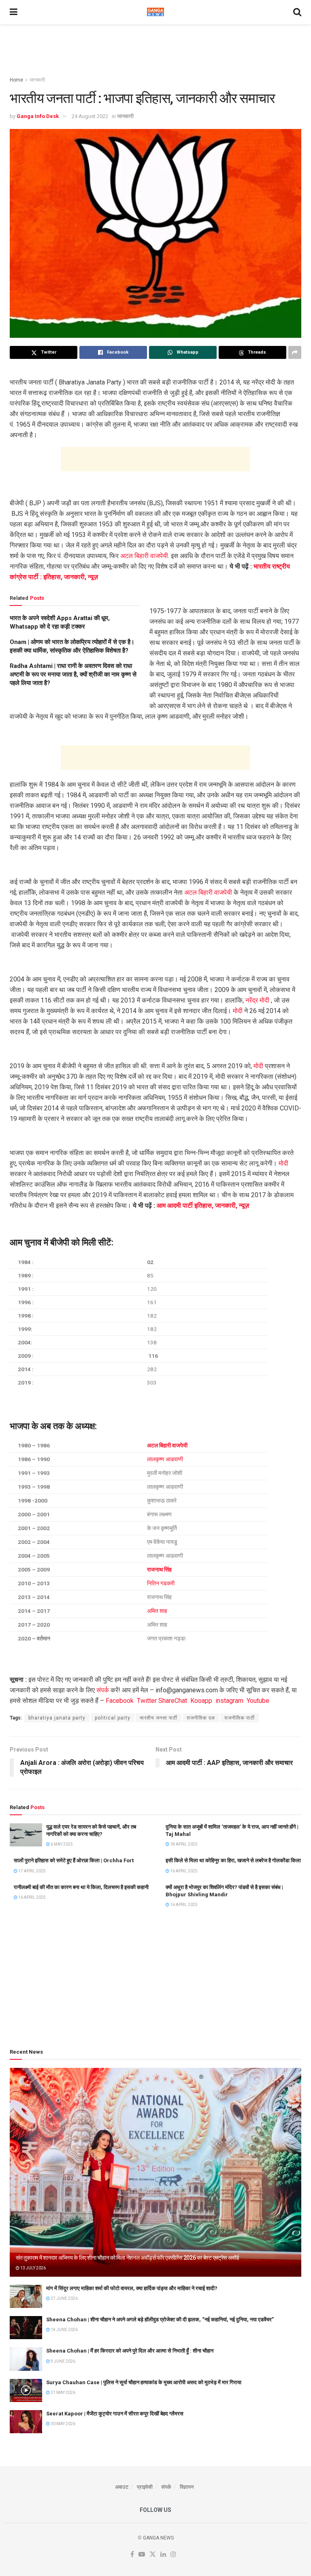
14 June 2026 (64, 2330)
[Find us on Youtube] (142, 2555)
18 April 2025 (183, 1844)
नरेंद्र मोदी (257, 1000)
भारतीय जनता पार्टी (159, 1718)
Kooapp (201, 1701)
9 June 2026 (63, 2361)
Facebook (120, 1701)
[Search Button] (297, 12)
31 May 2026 (63, 2392)
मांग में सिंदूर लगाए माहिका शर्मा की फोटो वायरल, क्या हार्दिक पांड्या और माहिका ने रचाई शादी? (132, 2288)
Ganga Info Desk (38, 116)
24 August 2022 (90, 116)
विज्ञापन (187, 2487)
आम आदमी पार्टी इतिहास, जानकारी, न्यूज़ (203, 1205)
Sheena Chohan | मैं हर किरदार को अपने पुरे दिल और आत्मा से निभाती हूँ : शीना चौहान (130, 2351)
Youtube (258, 1701)
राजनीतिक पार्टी (240, 1718)
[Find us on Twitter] (153, 2555)
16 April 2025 (183, 1871)
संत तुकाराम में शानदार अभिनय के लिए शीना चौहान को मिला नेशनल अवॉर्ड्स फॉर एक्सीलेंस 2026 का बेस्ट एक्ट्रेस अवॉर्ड (128, 2258)
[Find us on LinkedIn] (163, 2555)
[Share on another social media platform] (295, 352)
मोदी (238, 1011)
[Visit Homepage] (155, 12)
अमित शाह (157, 1611)
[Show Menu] (14, 12)
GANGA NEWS (158, 2538)
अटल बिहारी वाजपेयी (144, 556)
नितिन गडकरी (161, 1583)
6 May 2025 (61, 1844)
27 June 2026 (64, 2298)
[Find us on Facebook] (132, 2555)
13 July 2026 (33, 2268)
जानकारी (37, 80)
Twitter (147, 1701)
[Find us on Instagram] (173, 2555)
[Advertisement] (155, 49)
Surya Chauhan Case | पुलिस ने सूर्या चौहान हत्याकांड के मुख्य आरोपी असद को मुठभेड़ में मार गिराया (144, 2382)
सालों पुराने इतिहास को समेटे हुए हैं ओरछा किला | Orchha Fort (74, 1860)
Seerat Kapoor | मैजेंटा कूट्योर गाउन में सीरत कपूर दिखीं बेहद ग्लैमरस (115, 2414)
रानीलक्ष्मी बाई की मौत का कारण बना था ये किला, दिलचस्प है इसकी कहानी (81, 1887)
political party (113, 1718)
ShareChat (173, 1701)
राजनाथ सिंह (159, 1569)
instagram (229, 1701)
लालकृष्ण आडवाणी (165, 1459)
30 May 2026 (63, 2424)
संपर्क (103, 1690)
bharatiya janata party (57, 1718)
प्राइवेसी (145, 2487)
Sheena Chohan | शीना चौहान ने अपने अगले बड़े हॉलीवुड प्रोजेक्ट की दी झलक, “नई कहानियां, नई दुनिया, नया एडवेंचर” (160, 2319)
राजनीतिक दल (201, 1718)
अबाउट (122, 2487)
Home (16, 80)
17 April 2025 (32, 1871)
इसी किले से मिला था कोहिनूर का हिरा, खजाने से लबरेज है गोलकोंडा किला (233, 1860)
